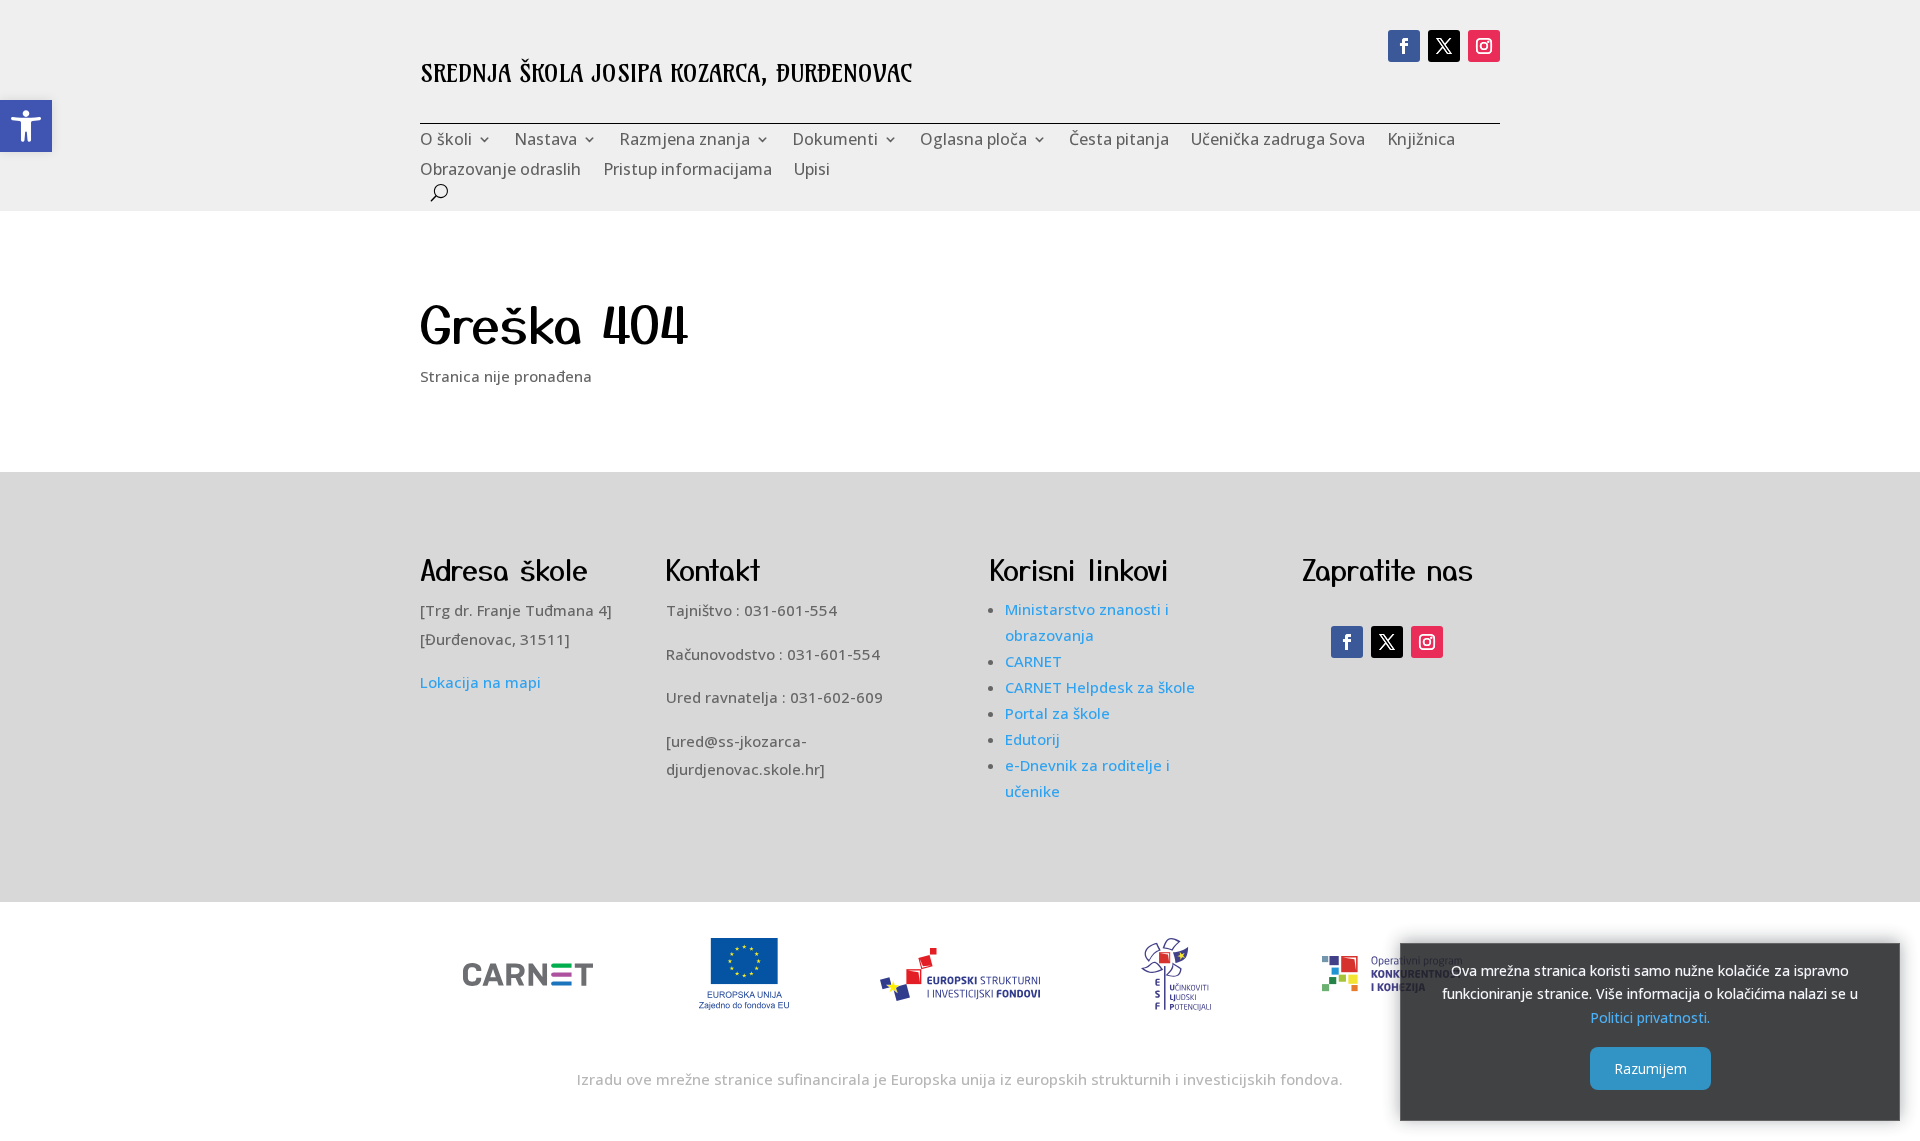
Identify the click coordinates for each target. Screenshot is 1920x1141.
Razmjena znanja (684, 141)
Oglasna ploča (973, 141)
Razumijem (1650, 1067)
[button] (26, 126)
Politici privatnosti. (1650, 1017)
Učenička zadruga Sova (1278, 141)
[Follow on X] (1444, 46)
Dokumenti (835, 141)
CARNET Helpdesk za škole (1100, 687)
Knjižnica (1421, 141)
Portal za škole (1057, 713)
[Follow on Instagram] (1484, 46)
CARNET (1033, 661)
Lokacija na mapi (480, 682)
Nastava (545, 141)
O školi (446, 141)
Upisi (812, 171)
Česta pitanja (1119, 141)
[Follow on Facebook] (1404, 46)
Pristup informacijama (687, 171)
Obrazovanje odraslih (500, 171)
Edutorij (1032, 739)
